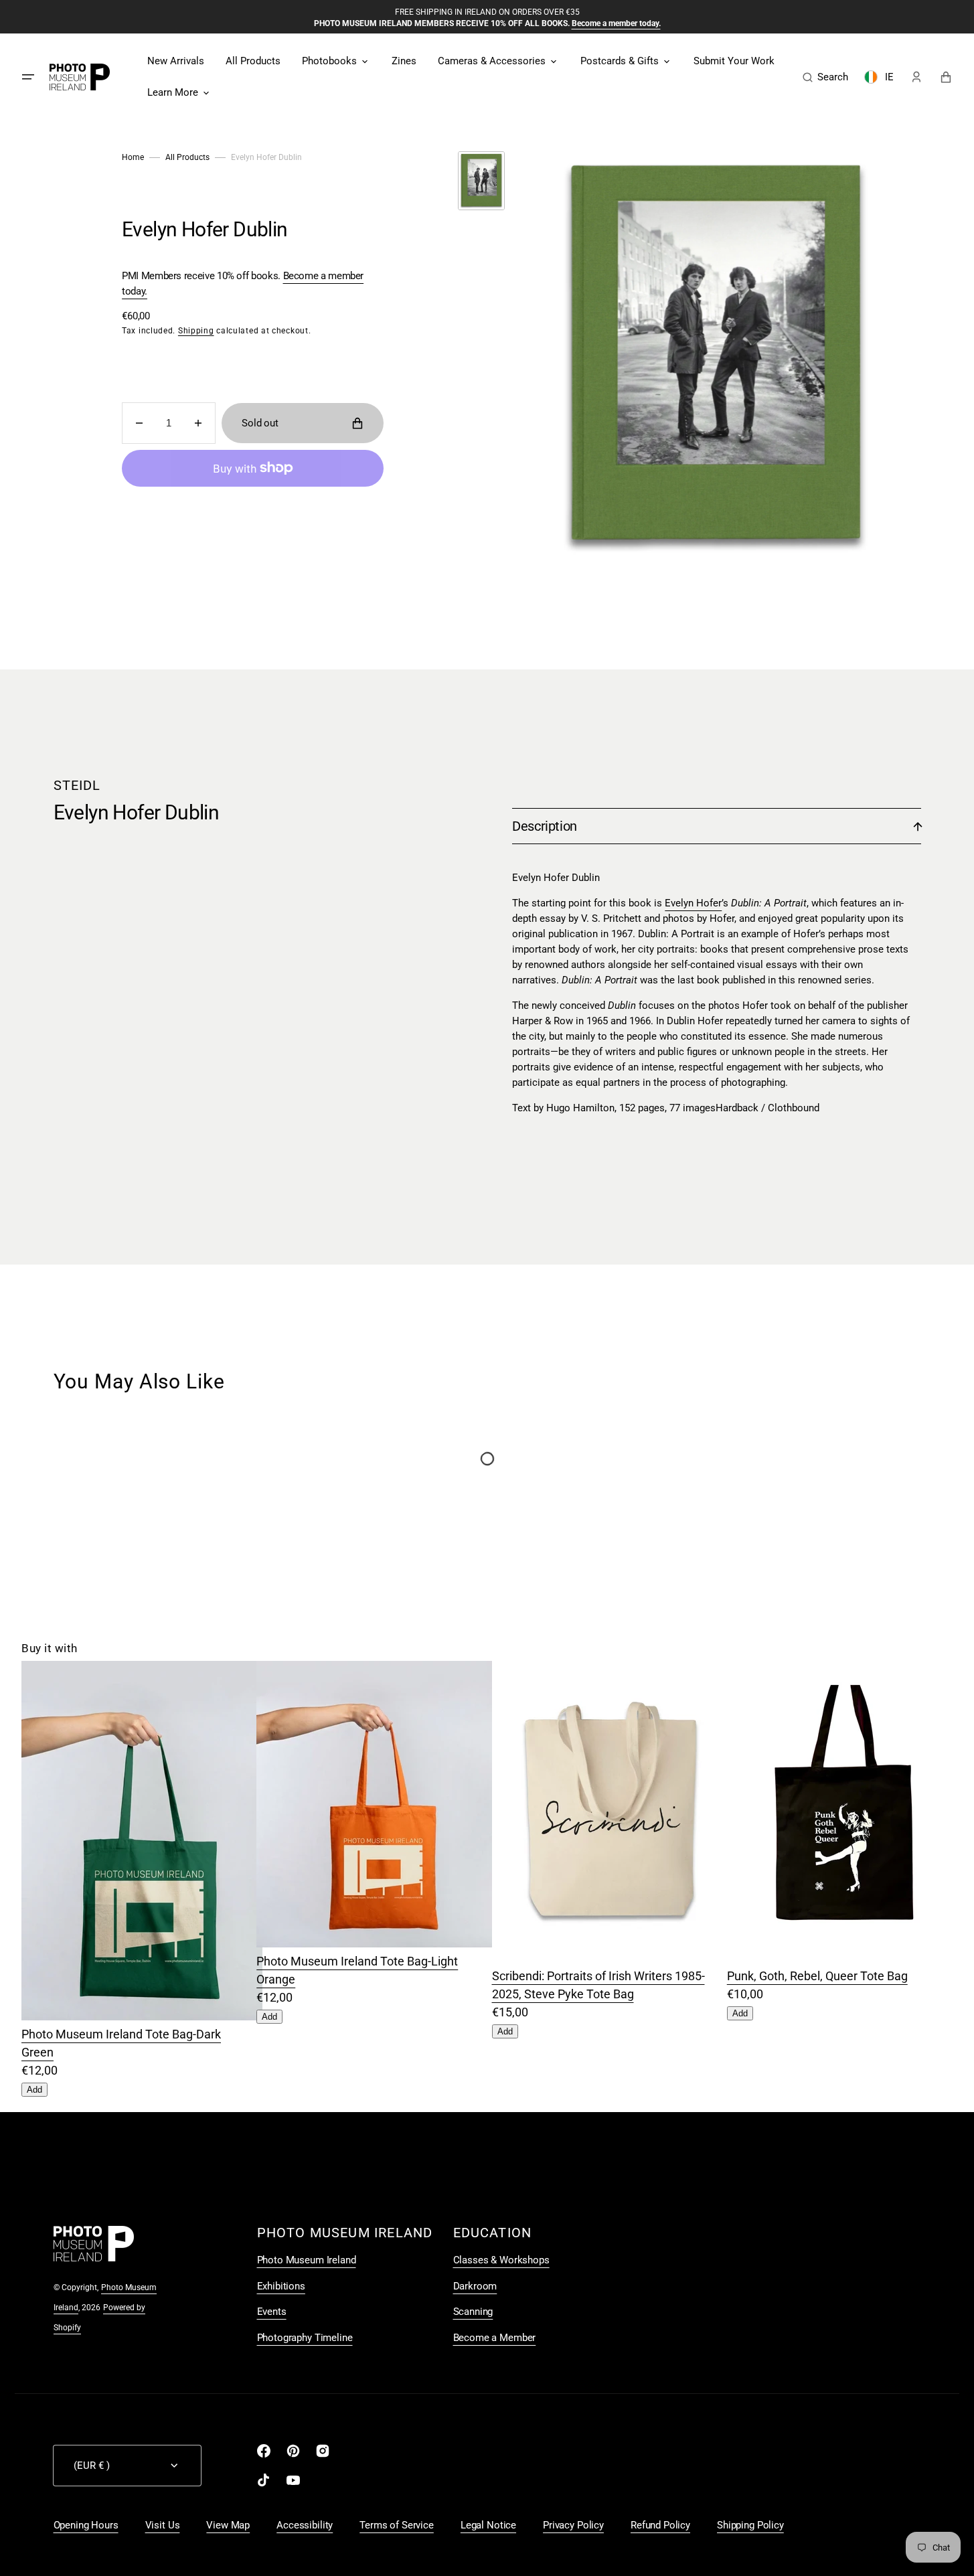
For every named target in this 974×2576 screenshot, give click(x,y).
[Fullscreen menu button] (28, 77)
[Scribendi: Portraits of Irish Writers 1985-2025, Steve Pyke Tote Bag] (613, 1958)
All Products (187, 157)
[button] (825, 77)
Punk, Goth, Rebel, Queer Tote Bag (817, 1976)
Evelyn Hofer (693, 903)
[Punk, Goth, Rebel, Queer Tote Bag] (847, 1958)
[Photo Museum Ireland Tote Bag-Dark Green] (142, 2016)
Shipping (196, 331)
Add (34, 2090)
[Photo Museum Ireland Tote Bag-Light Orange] (377, 1943)
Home (133, 157)
